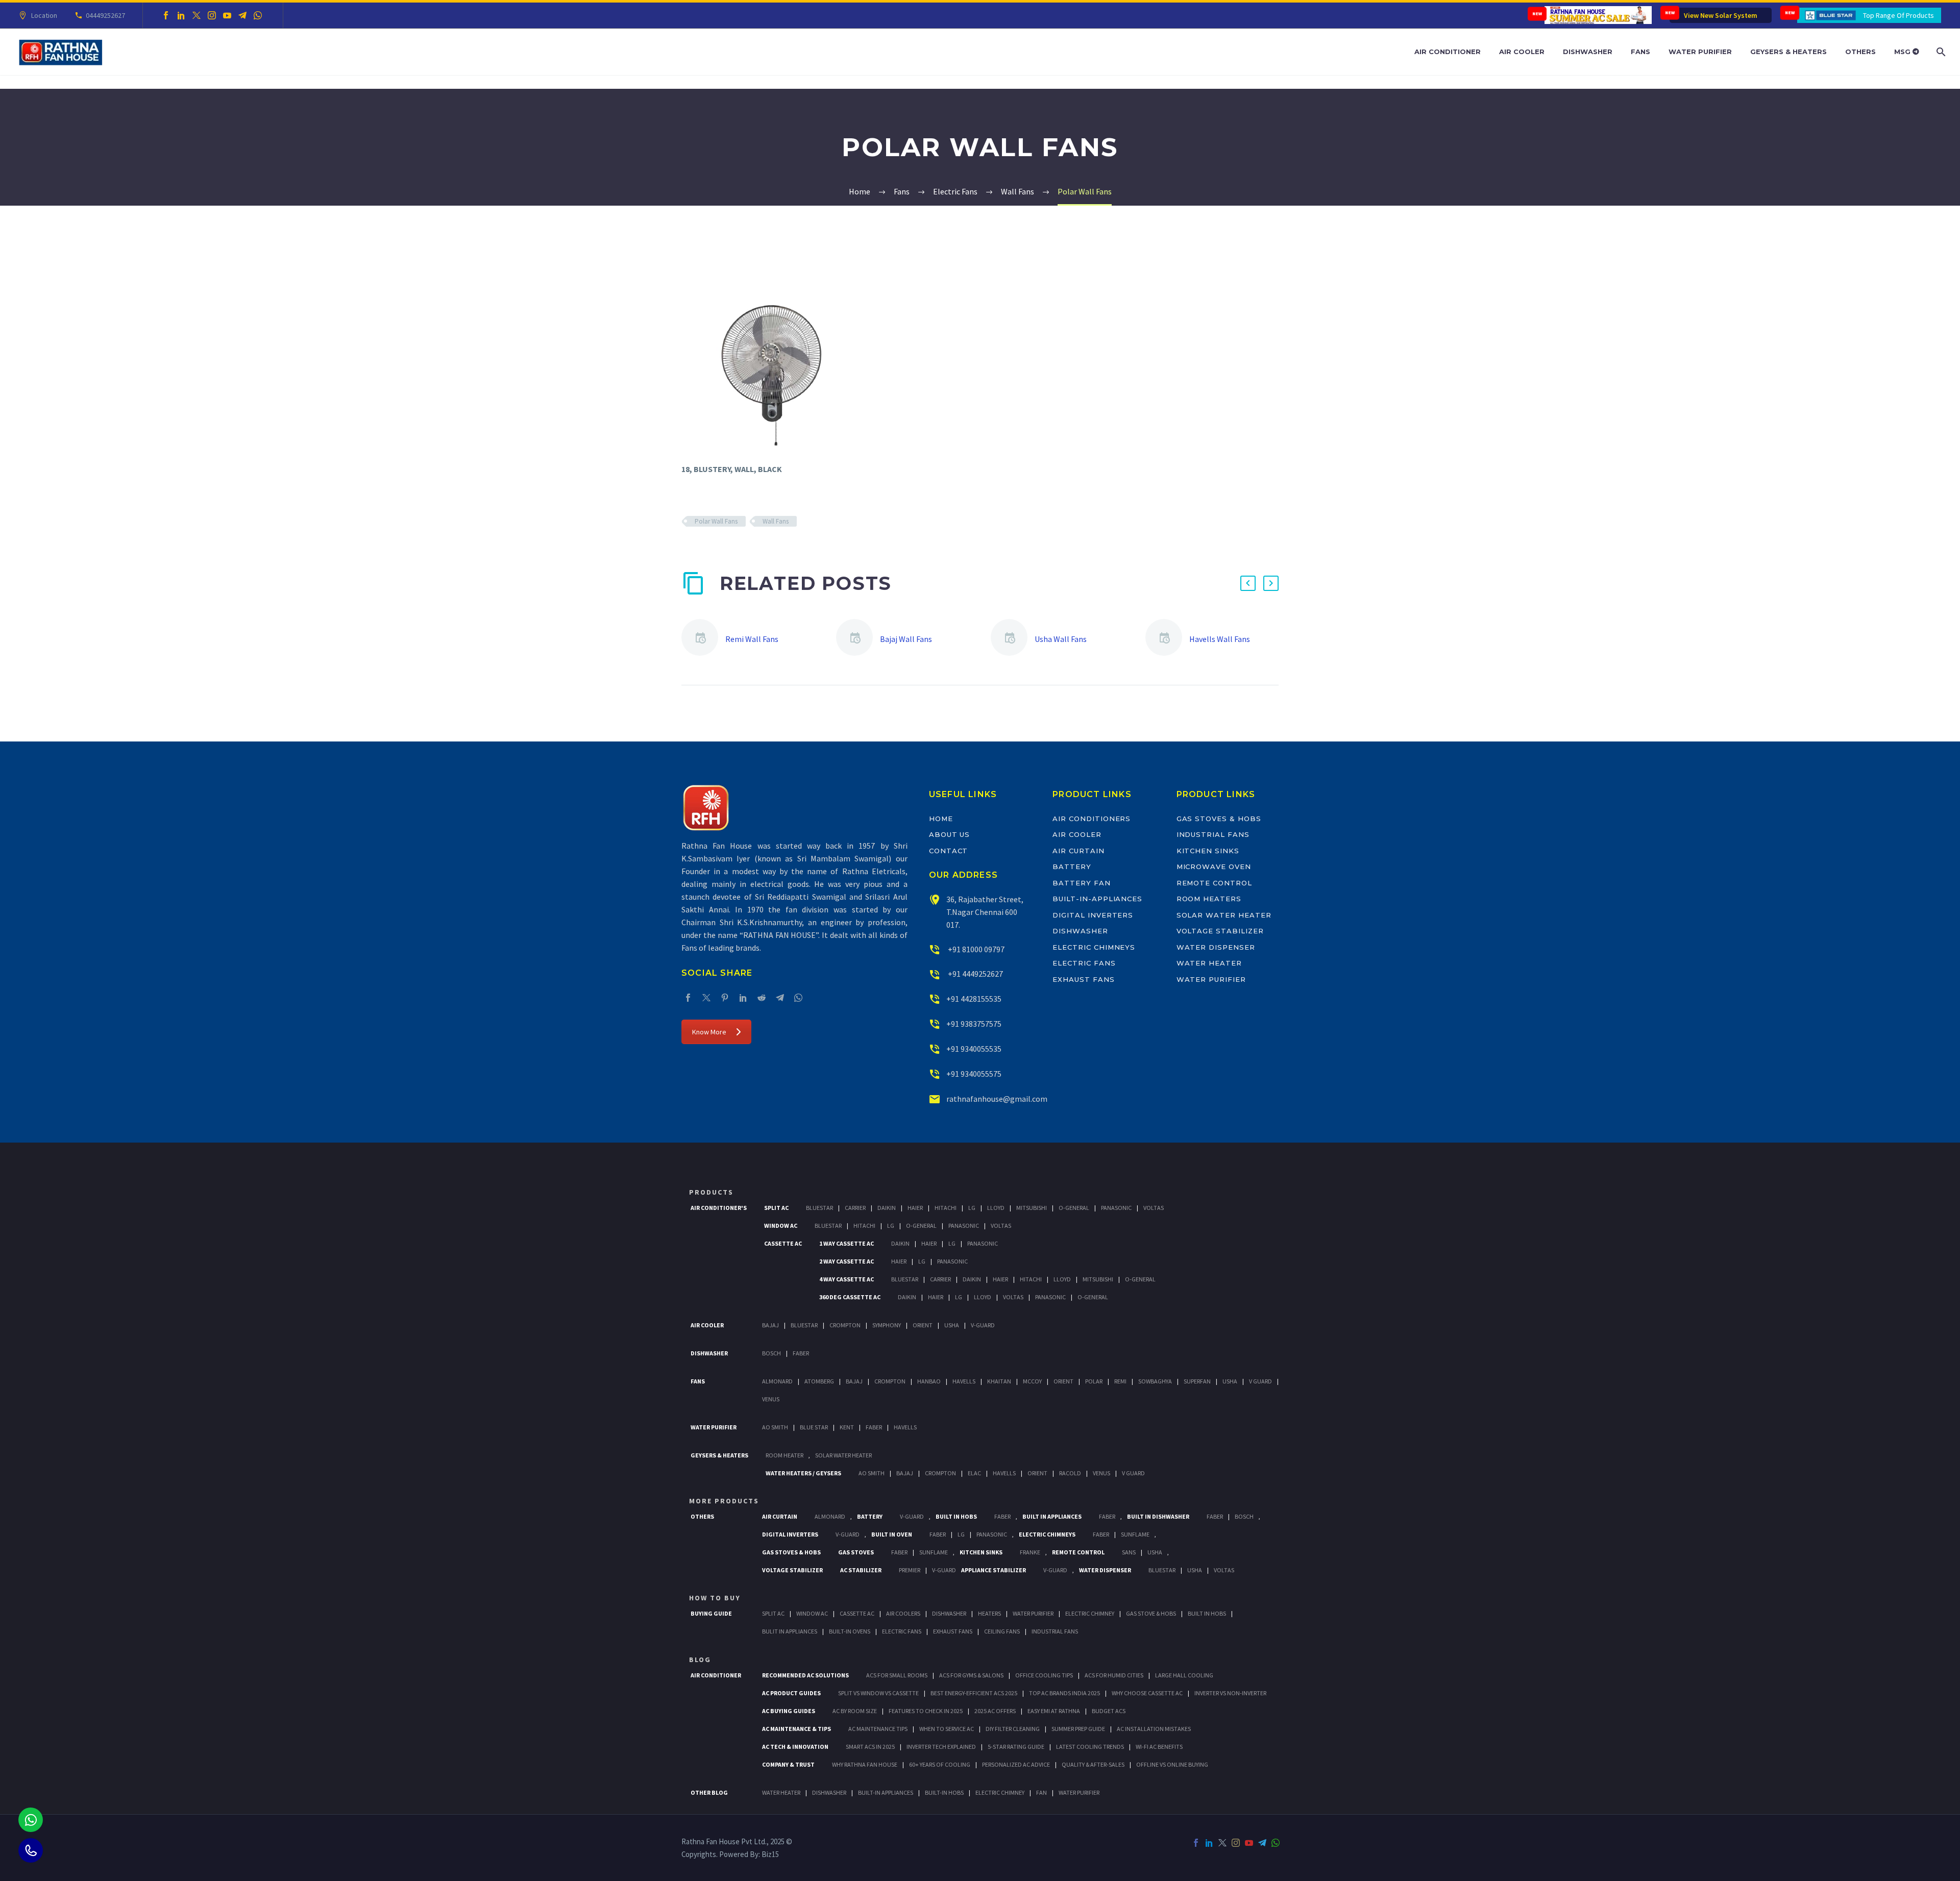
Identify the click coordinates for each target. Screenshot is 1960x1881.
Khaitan (999, 1381)
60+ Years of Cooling (940, 1764)
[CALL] (31, 1850)
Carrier (855, 1208)
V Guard (1260, 1381)
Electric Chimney (1090, 1613)
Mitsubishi (1032, 1208)
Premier (910, 1570)
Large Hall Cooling (1184, 1675)
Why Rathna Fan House (865, 1764)
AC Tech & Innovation (795, 1747)
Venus (771, 1399)
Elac (974, 1473)
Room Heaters (1209, 899)
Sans (1129, 1552)
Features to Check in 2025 (926, 1711)
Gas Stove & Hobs (1151, 1613)
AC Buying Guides (789, 1711)
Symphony (887, 1325)
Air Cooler (1522, 52)
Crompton (845, 1325)
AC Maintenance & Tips (797, 1729)
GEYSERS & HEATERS (719, 1455)
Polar (1094, 1381)
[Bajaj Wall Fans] (858, 639)
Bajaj (770, 1325)
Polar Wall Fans (716, 521)
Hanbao (929, 1381)
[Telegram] (242, 15)
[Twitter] (197, 15)
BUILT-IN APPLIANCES (886, 1792)
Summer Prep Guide (1078, 1729)
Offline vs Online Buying (1172, 1764)
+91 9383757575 (974, 1024)
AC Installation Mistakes (1154, 1729)
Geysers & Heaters (1788, 52)
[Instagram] (212, 15)
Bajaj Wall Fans (906, 639)
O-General (1074, 1208)
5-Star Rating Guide (1016, 1747)
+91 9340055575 (974, 1074)
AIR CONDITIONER (716, 1675)
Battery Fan (1081, 883)
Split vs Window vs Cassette (878, 1693)
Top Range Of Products (1898, 15)
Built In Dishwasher (1158, 1516)
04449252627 (105, 15)
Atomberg (819, 1381)
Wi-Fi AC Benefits (1159, 1747)
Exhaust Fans (1083, 979)
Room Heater (785, 1455)
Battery (1072, 867)
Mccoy (1032, 1381)
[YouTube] (227, 15)
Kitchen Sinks (1208, 851)
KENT (847, 1427)
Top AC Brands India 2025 (1064, 1693)
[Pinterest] (725, 998)
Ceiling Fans (1002, 1631)
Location (44, 15)
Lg (972, 1208)
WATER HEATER (781, 1792)
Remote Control (1214, 883)
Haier (915, 1208)
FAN (1042, 1792)
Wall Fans (776, 521)
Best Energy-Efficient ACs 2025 (974, 1693)
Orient (923, 1325)
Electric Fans (1084, 963)
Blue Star (814, 1427)
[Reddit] (762, 998)
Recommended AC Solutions (805, 1675)
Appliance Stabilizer (994, 1570)
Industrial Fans (1213, 834)
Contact (949, 851)
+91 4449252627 (975, 974)
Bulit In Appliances (790, 1631)
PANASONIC (992, 1534)
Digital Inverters (1093, 915)
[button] (1248, 583)
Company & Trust (788, 1764)
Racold (1070, 1473)
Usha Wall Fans (1061, 639)
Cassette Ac (783, 1243)
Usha (952, 1325)
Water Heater (1209, 963)
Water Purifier (1700, 52)
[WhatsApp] (258, 15)
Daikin (887, 1208)
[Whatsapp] (31, 1820)
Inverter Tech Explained (941, 1747)
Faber (801, 1353)
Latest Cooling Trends (1090, 1747)
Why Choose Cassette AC (1147, 1693)
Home (941, 819)
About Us (950, 834)
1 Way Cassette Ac (847, 1243)
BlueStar (819, 1208)
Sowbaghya (1155, 1381)
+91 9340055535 (974, 1049)
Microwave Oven (1214, 867)
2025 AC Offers (995, 1711)
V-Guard (983, 1325)
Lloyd (996, 1208)
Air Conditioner (1448, 52)
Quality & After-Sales (1093, 1764)
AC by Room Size (855, 1711)
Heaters (989, 1613)
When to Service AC (947, 1729)
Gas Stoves (856, 1552)
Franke (1030, 1552)
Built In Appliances (1052, 1516)
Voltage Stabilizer (1220, 931)
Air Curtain (1078, 851)
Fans (1640, 52)
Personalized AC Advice (1016, 1764)
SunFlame (1135, 1534)
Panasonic (1116, 1208)
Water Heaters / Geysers (803, 1473)
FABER (874, 1427)
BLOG (700, 1660)
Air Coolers (903, 1613)
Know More (709, 1032)
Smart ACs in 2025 (870, 1747)
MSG (1903, 52)
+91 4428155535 (974, 999)
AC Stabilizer (861, 1570)
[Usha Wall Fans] (1013, 639)
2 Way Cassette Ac (847, 1261)
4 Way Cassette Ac (847, 1279)
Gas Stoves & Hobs (1219, 819)
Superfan (1197, 1381)
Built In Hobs (956, 1516)
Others (1860, 52)
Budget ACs (1109, 1711)
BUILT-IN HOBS (944, 1792)
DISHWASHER (829, 1792)
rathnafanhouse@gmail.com (997, 1099)
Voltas (1154, 1208)
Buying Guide (711, 1613)
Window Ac (781, 1226)
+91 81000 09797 (975, 949)
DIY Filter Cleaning (1013, 1729)
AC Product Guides (791, 1693)
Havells (964, 1381)
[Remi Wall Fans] (703, 639)
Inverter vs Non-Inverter (1230, 1693)
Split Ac (776, 1208)
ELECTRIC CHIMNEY (1000, 1792)
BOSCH (1244, 1516)
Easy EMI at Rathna (1054, 1711)
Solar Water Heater (1224, 915)
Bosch (771, 1353)
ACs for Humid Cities (1114, 1675)
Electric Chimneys (1094, 947)
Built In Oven (892, 1534)
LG (961, 1534)
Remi (1120, 1381)
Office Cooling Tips (1044, 1675)
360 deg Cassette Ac (850, 1297)
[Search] (1940, 52)
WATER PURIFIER (1079, 1792)
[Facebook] (166, 15)
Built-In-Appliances (1097, 899)
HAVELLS (905, 1427)
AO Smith (775, 1427)
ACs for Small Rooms (897, 1675)
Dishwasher (1588, 52)
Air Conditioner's (719, 1208)
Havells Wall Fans (1220, 639)
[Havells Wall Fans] (1167, 639)
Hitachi (946, 1208)
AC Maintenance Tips (878, 1729)
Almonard (777, 1381)
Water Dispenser (1216, 947)
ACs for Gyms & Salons (971, 1675)
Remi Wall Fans (752, 639)
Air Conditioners (1092, 819)
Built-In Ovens (850, 1631)
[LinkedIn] (181, 15)
